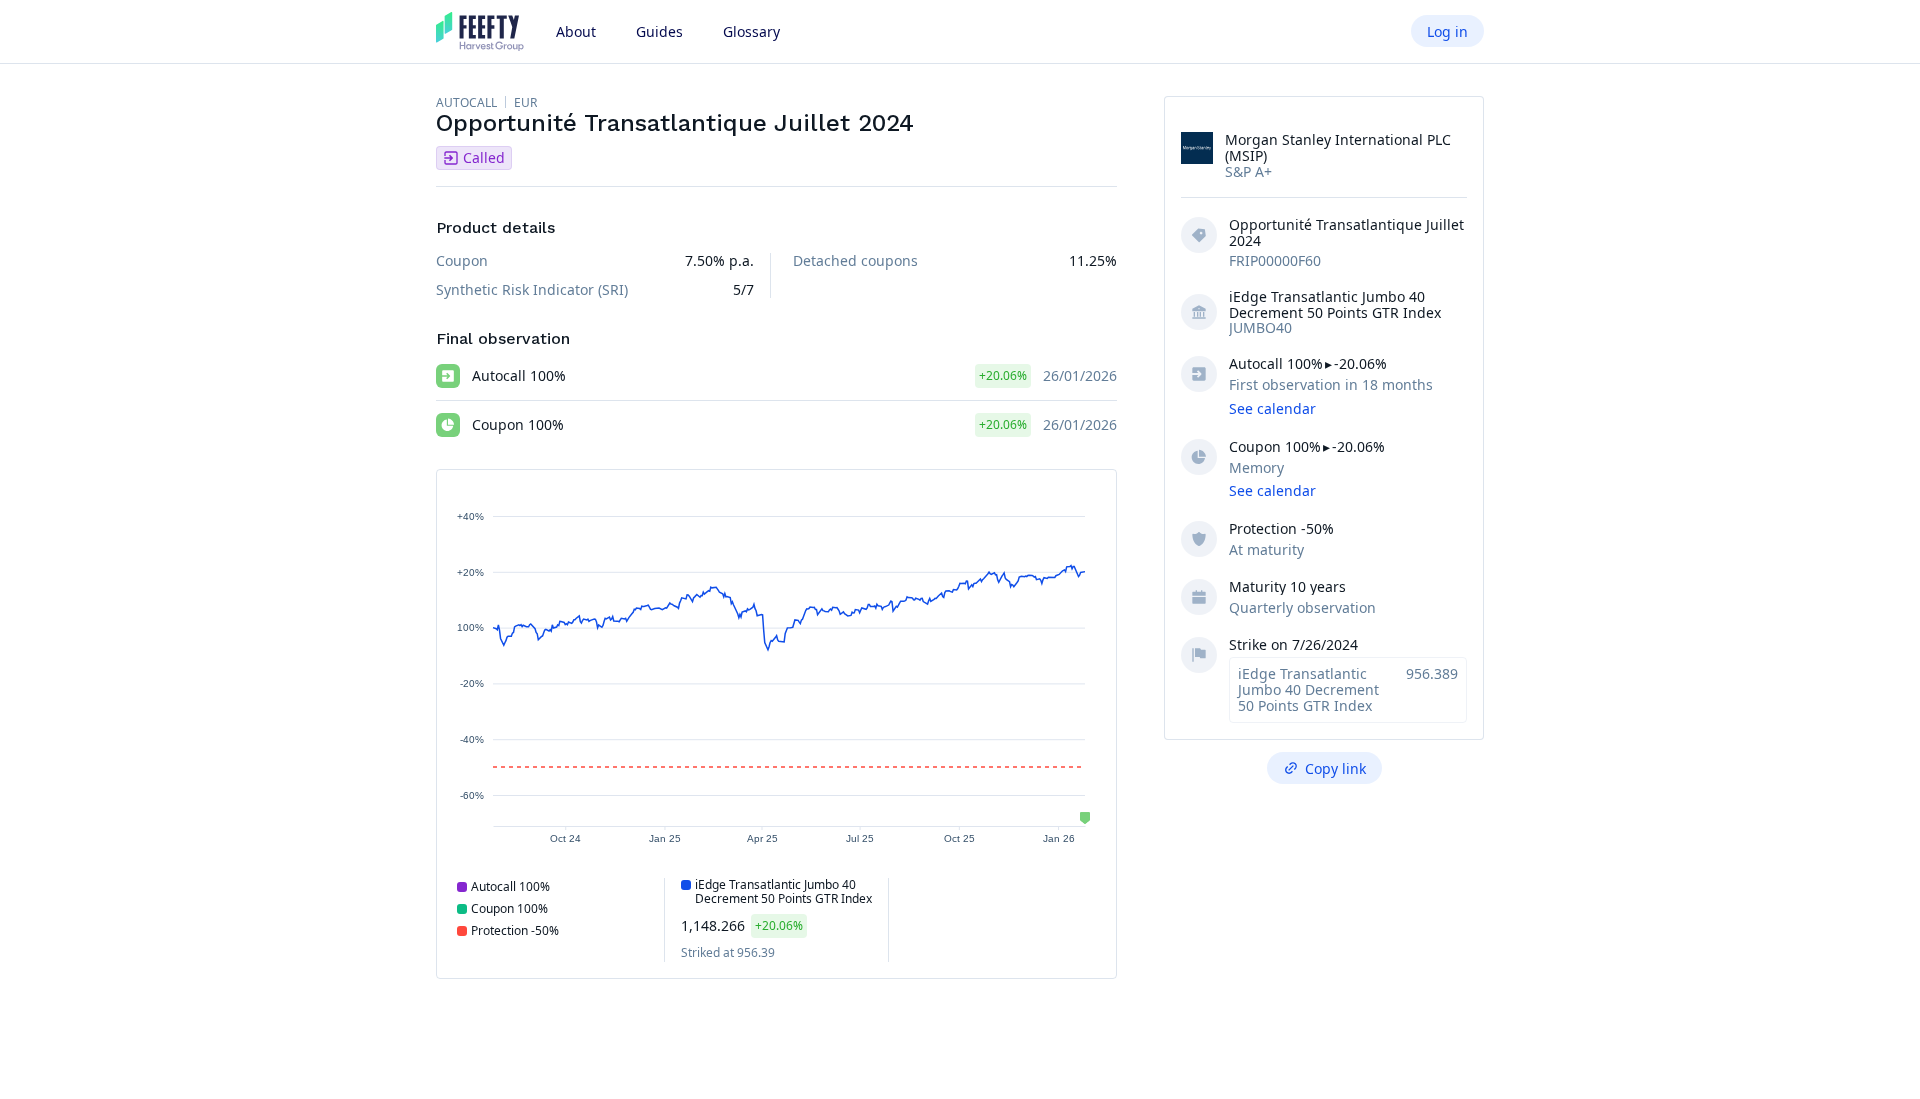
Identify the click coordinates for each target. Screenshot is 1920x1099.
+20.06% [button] (1003, 375)
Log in (1447, 31)
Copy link (1335, 768)
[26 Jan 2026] (1085, 818)
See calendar (1272, 408)
